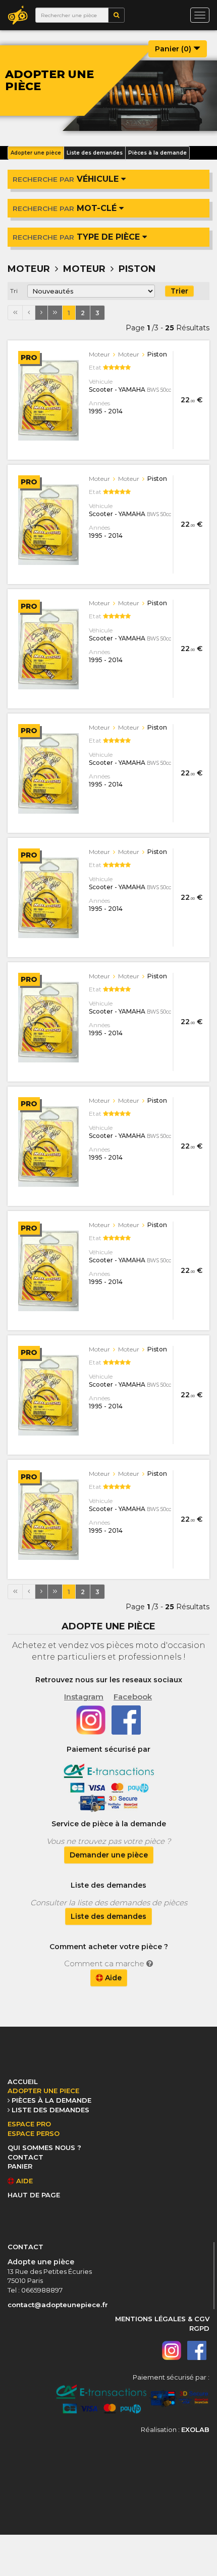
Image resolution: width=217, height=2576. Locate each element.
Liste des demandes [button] (95, 153)
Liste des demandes (108, 1916)
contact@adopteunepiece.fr (58, 2305)
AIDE (23, 2181)
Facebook (133, 1697)
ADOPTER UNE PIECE (43, 2091)
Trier (179, 291)
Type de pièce (77, 237)
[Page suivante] (41, 313)
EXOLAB (195, 2429)
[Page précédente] (29, 313)
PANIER (20, 2166)
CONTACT (25, 2157)
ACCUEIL (23, 2082)
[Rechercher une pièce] (116, 15)
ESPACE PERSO (34, 2133)
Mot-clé (66, 208)
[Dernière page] (55, 313)
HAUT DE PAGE (34, 2195)
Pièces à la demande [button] (157, 153)
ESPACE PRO (29, 2124)
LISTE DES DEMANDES (50, 2110)
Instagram (84, 1697)
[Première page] (15, 313)
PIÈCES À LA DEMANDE (51, 2100)
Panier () (174, 49)
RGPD (199, 2328)
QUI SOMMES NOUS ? (44, 2148)
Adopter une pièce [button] (36, 153)
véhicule (67, 179)
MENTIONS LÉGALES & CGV (162, 2319)
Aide (112, 1978)
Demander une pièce (109, 1855)
